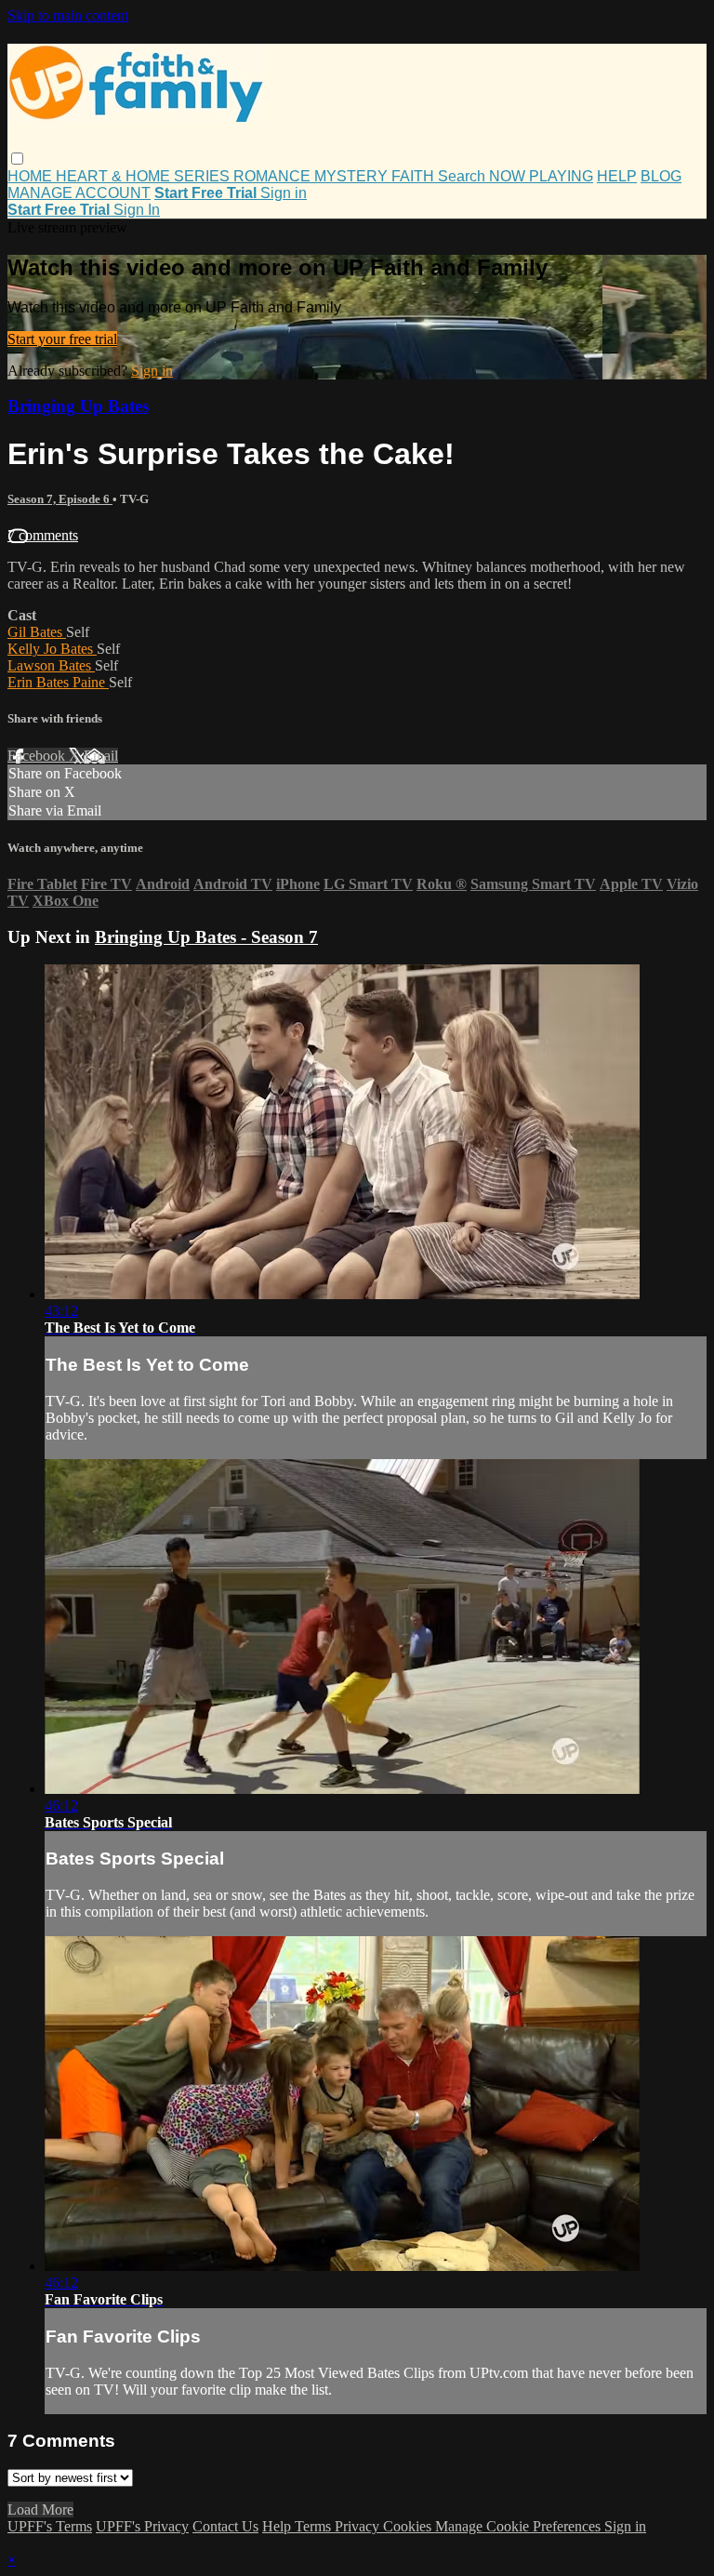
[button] (17, 159)
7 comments (43, 535)
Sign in (284, 193)
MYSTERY (353, 176)
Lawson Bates (51, 665)
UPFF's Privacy (142, 2526)
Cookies (409, 2526)
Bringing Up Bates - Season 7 (206, 937)
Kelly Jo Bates (52, 649)
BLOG (661, 176)
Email (101, 756)
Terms (315, 2526)
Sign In (137, 210)
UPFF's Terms (50, 2526)
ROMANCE (274, 176)
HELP (617, 176)
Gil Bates (37, 632)
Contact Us (225, 2526)
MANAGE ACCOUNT (79, 193)
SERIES (204, 176)
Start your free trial (62, 339)
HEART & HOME (115, 176)
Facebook (38, 756)
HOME (32, 176)
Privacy (359, 2526)
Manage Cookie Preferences (520, 2526)
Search (463, 176)
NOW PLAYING (541, 176)
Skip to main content (68, 15)
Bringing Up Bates (78, 406)
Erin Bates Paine (58, 682)
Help (278, 2526)
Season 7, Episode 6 (60, 499)
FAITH (415, 176)
